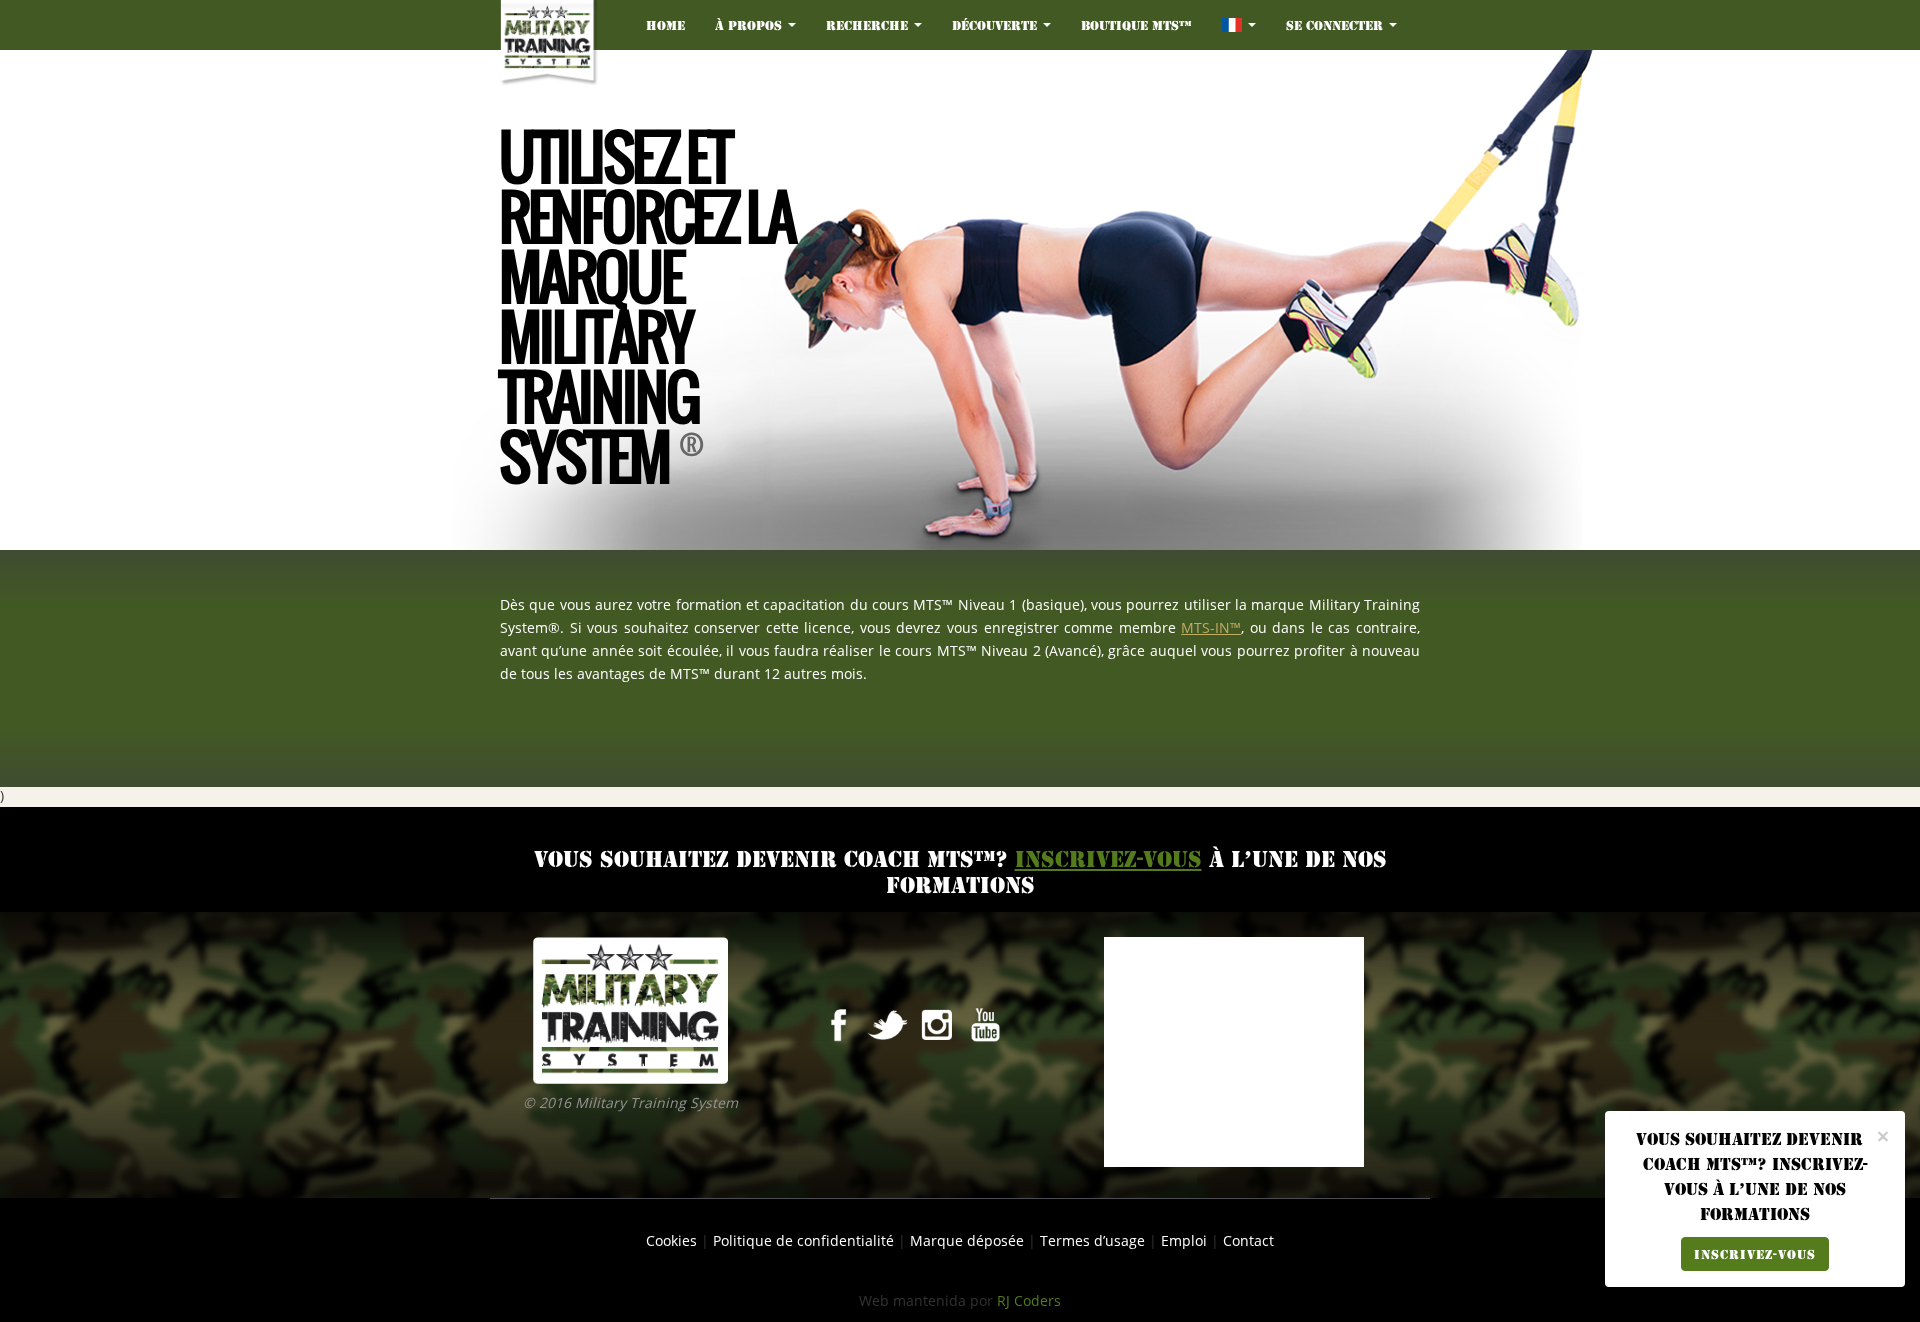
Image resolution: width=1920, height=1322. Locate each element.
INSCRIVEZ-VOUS (1755, 1254)
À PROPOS (750, 25)
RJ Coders (1029, 1301)
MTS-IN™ (1211, 628)
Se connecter (1336, 25)
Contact (1248, 1241)
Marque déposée (967, 1241)
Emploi (1184, 1241)
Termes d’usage (1092, 1241)
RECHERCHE (869, 25)
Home (665, 25)
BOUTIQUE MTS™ (1136, 25)
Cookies (671, 1241)
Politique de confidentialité (803, 1241)
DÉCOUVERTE (996, 25)
